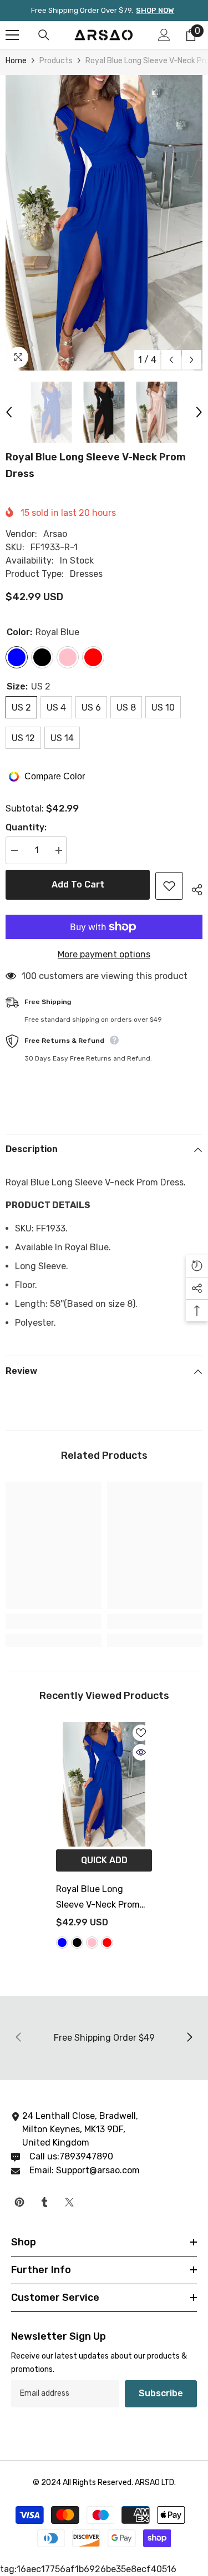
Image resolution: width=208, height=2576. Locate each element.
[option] (104, 223)
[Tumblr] (44, 2202)
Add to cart (78, 884)
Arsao (55, 534)
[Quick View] (141, 1752)
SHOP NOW (155, 10)
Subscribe (161, 2393)
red (107, 1943)
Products (56, 61)
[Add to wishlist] (169, 886)
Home (16, 61)
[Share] (193, 888)
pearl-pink (92, 1943)
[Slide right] (189, 2038)
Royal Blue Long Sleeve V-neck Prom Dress (98, 1898)
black (77, 1943)
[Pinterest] (19, 2202)
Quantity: (26, 827)
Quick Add (104, 1860)
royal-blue (62, 1943)
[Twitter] (69, 2202)
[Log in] (164, 35)
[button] (171, 360)
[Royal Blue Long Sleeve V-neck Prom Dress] (104, 1784)
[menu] (12, 35)
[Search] (44, 35)
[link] (54, 1621)
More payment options (104, 954)
